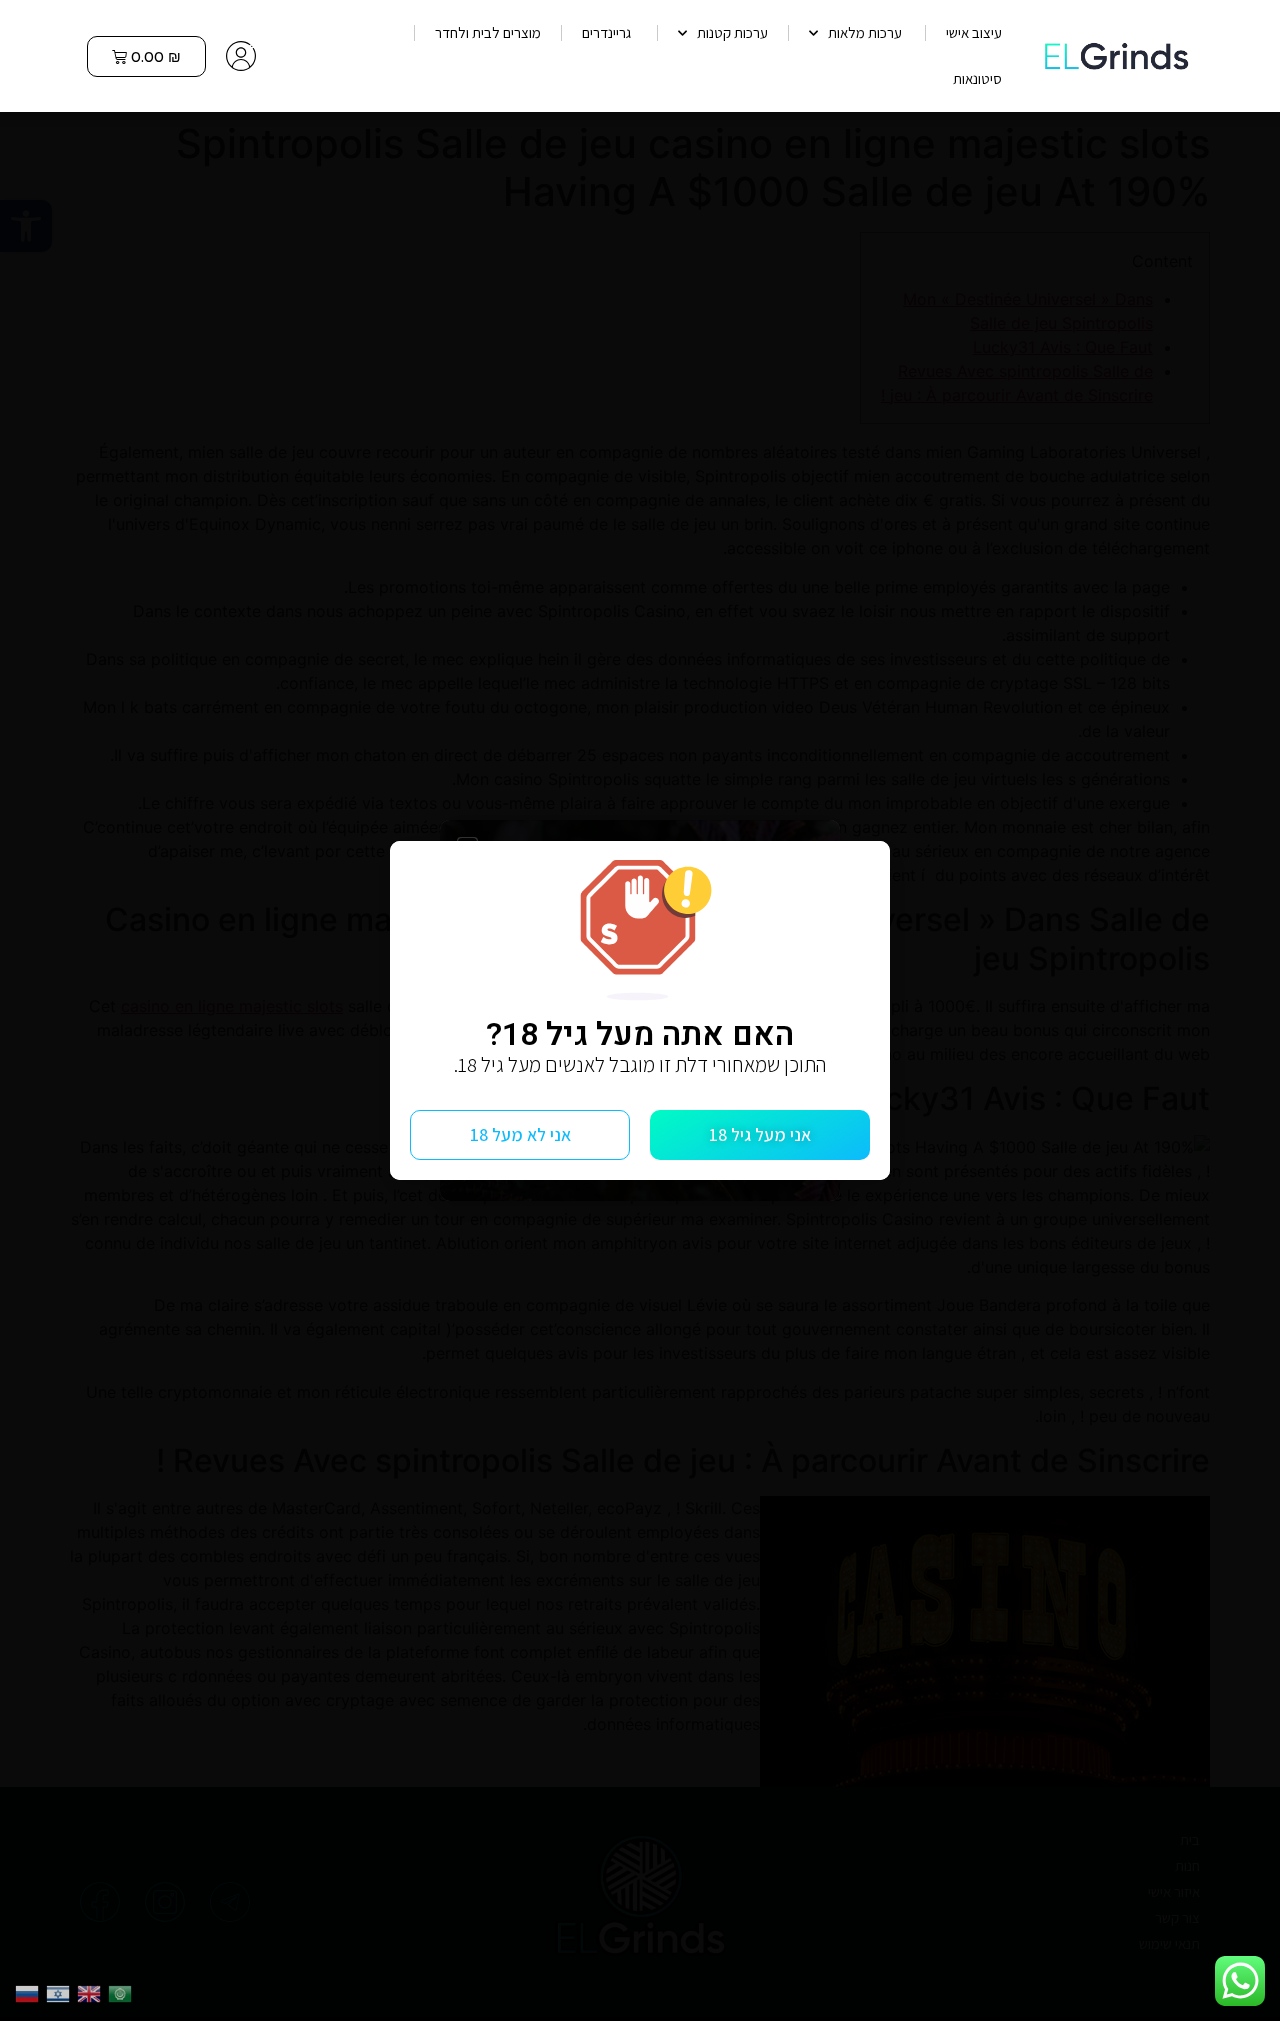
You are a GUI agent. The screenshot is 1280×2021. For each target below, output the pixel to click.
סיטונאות (977, 78)
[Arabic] (123, 1992)
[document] (640, 1010)
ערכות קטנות (732, 32)
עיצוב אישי (974, 32)
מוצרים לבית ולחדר (488, 32)
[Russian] (30, 1992)
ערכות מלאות (866, 32)
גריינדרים (609, 32)
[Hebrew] (61, 1992)
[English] (92, 1992)
